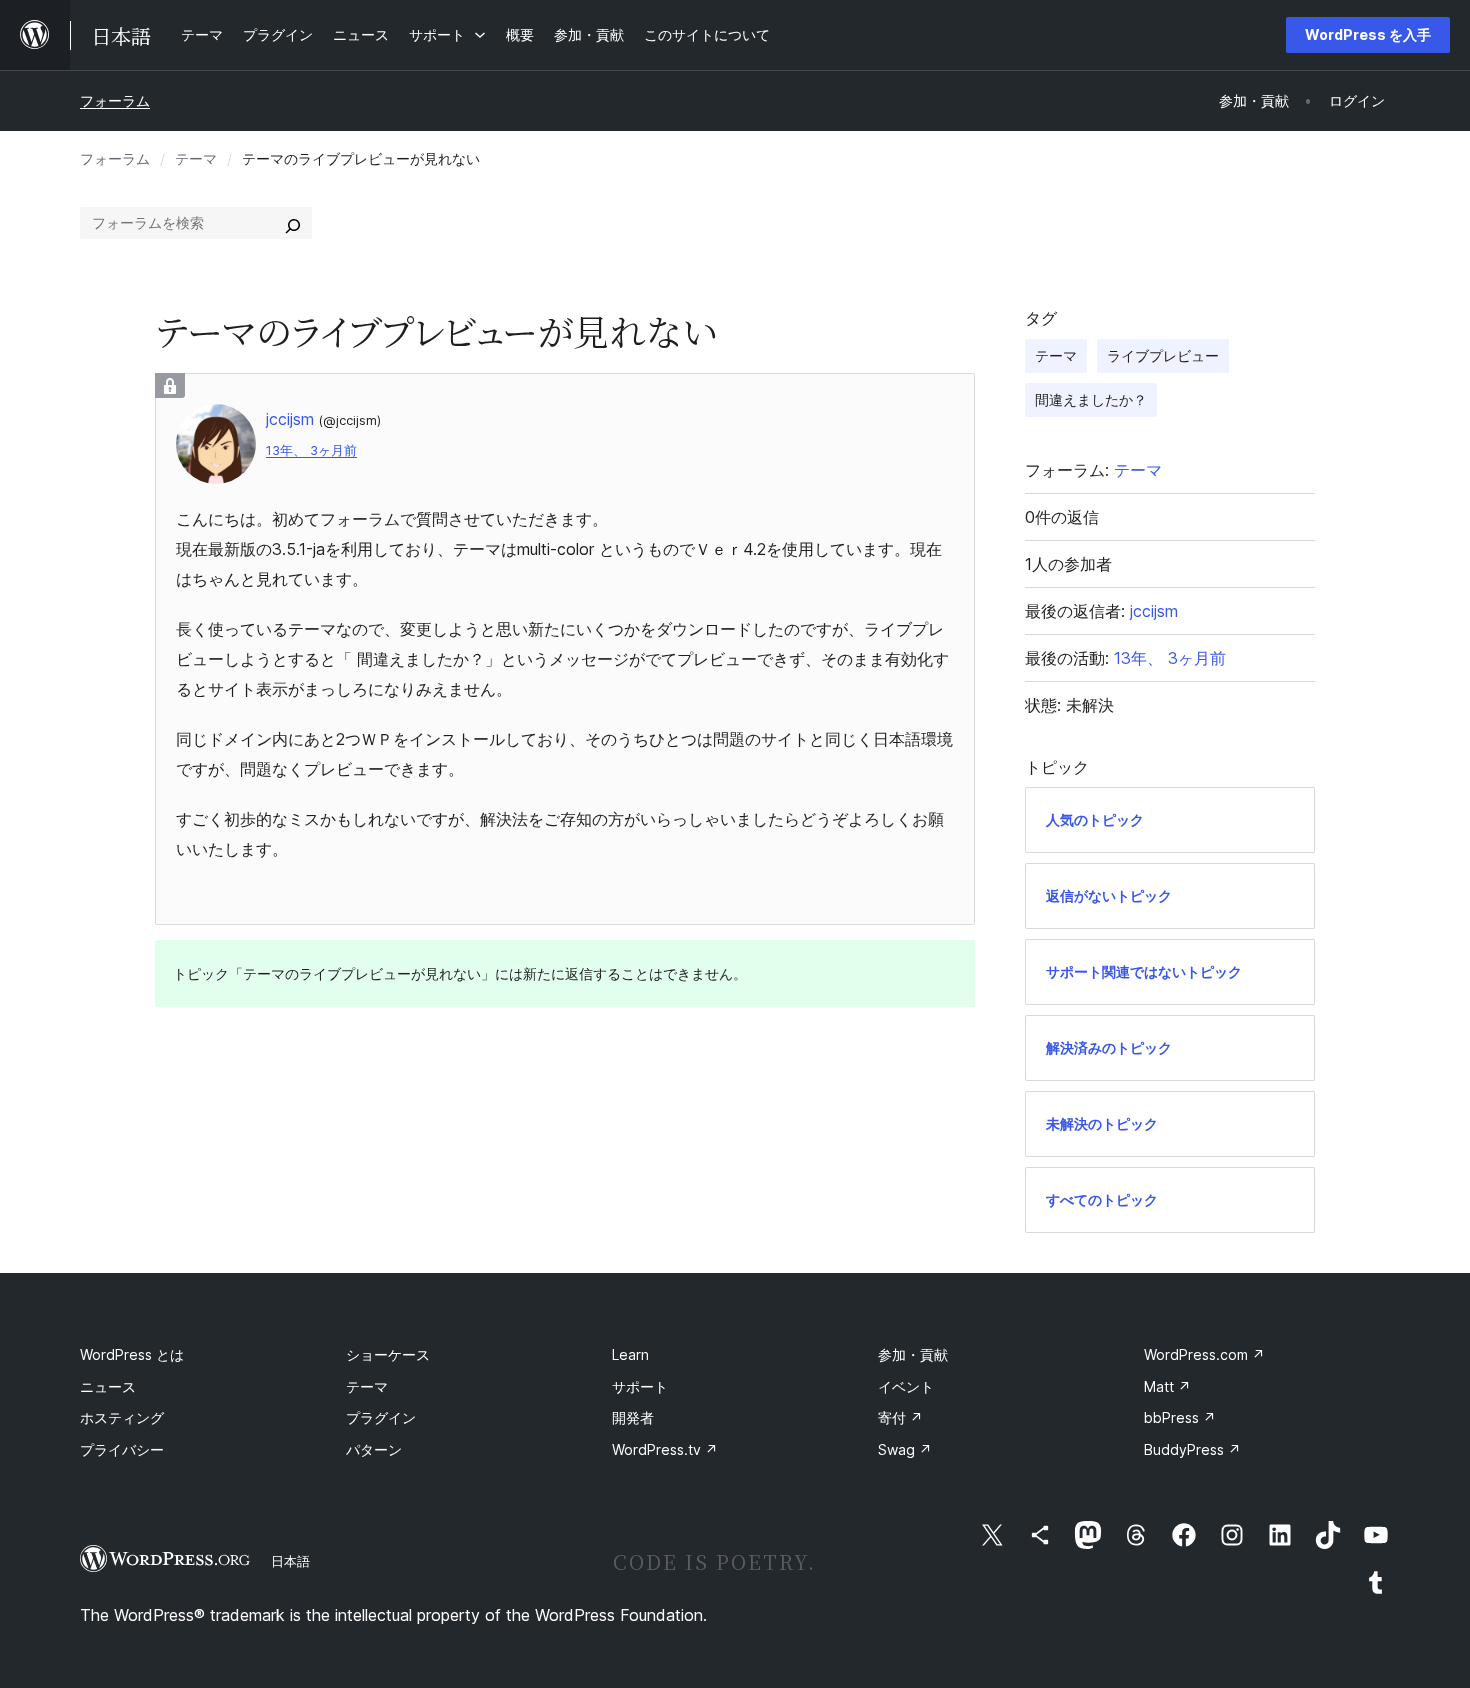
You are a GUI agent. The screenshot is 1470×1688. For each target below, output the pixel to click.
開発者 (633, 1417)
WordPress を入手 (1368, 34)
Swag (905, 1449)
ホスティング (122, 1417)
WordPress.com (1204, 1354)
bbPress (1180, 1417)
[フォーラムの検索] (293, 223)
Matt (1167, 1386)
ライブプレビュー (1163, 355)
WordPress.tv (665, 1449)
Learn (630, 1354)
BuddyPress (1192, 1449)
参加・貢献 (913, 1354)
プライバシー (122, 1449)
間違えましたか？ (1091, 399)
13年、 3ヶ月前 (311, 450)
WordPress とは (132, 1354)
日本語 (290, 1561)
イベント (906, 1386)
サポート (640, 1386)
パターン (374, 1449)
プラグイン (381, 1417)
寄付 (900, 1417)
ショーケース (388, 1354)
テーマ (196, 158)
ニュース (108, 1386)
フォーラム (115, 100)
